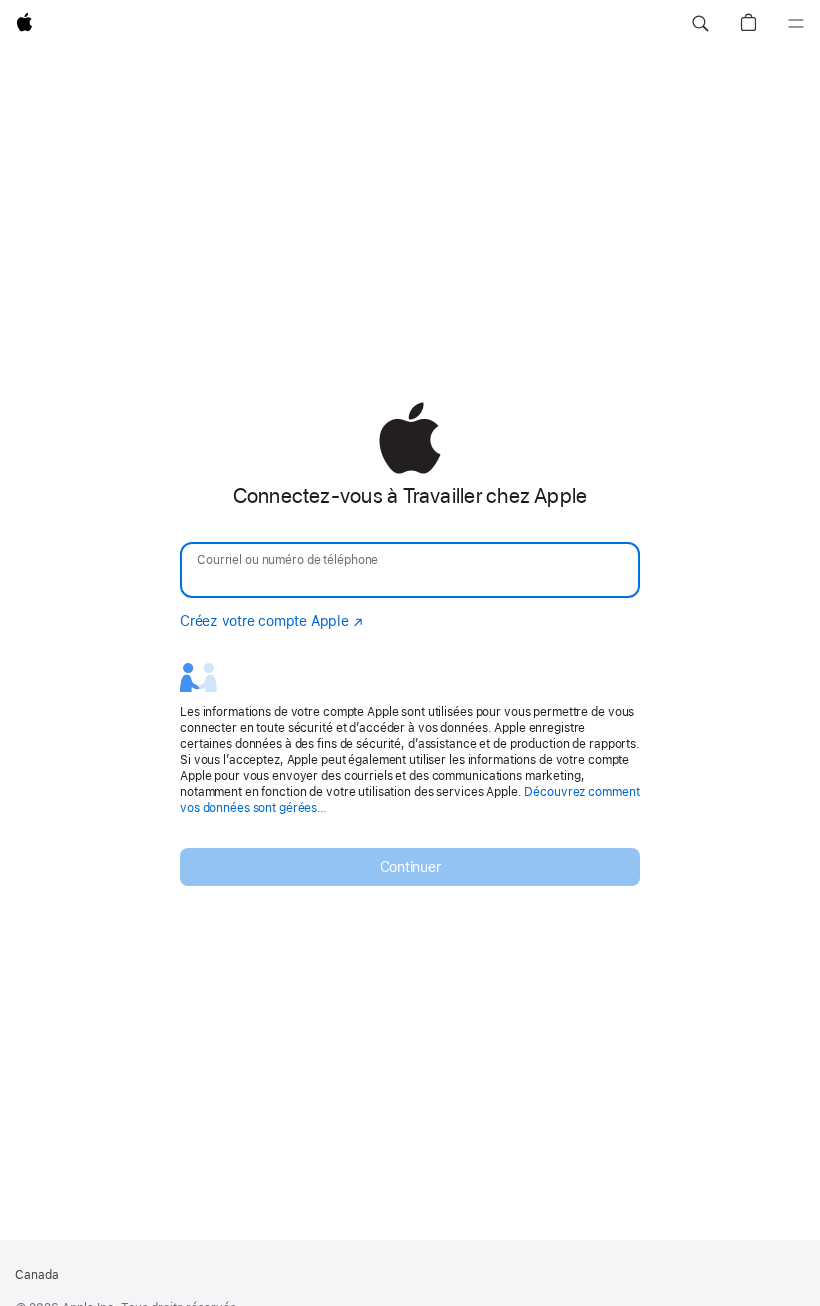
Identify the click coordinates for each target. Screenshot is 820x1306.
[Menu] (796, 24)
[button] (700, 24)
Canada (37, 1275)
